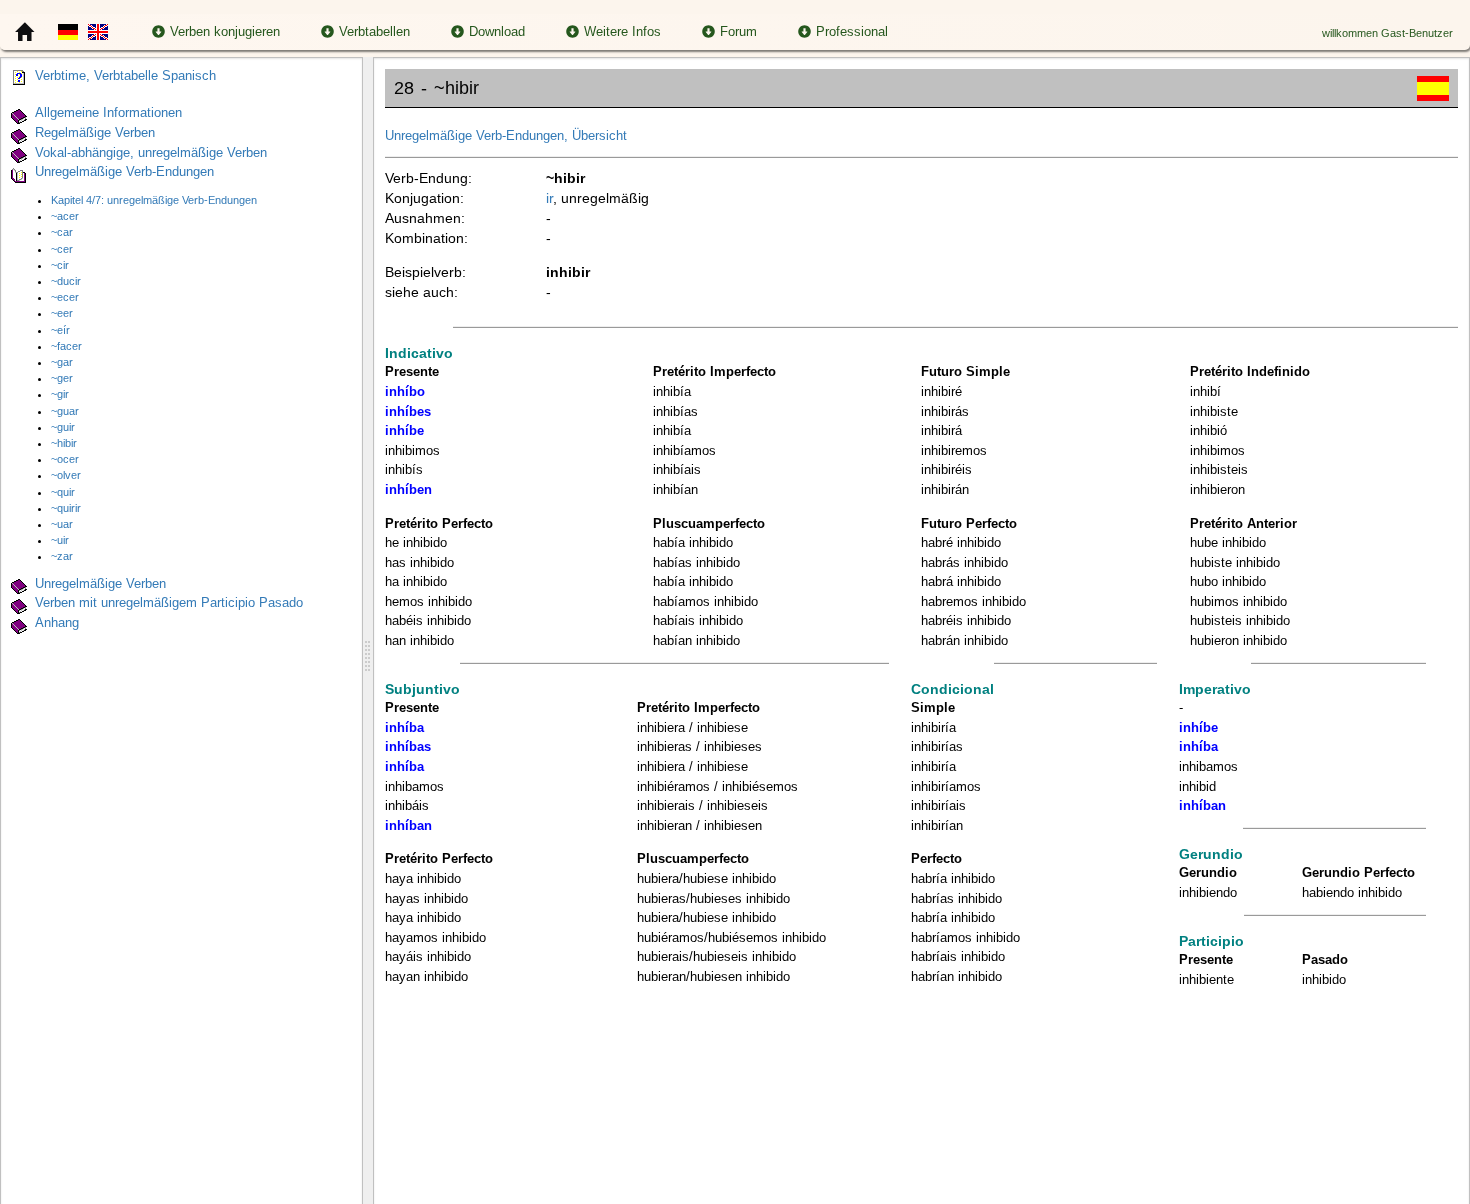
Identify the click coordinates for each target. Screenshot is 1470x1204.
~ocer (65, 459)
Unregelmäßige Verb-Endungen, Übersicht (506, 136)
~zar (62, 556)
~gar (62, 362)
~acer (65, 216)
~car (62, 232)
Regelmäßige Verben (95, 133)
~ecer (65, 297)
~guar (65, 411)
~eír (60, 330)
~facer (66, 346)
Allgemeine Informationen (108, 113)
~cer (62, 249)
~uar (62, 524)
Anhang (57, 623)
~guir (63, 427)
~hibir (64, 443)
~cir (60, 265)
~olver (66, 475)
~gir (60, 394)
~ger (62, 378)
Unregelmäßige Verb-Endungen (124, 173)
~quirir (66, 508)
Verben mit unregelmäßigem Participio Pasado (169, 604)
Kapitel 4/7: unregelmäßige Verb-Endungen (154, 200)
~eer (62, 313)
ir (549, 198)
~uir (60, 540)
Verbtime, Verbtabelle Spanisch (125, 76)
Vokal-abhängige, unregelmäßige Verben (151, 153)
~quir (63, 492)
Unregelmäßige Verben (100, 584)
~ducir (66, 281)
